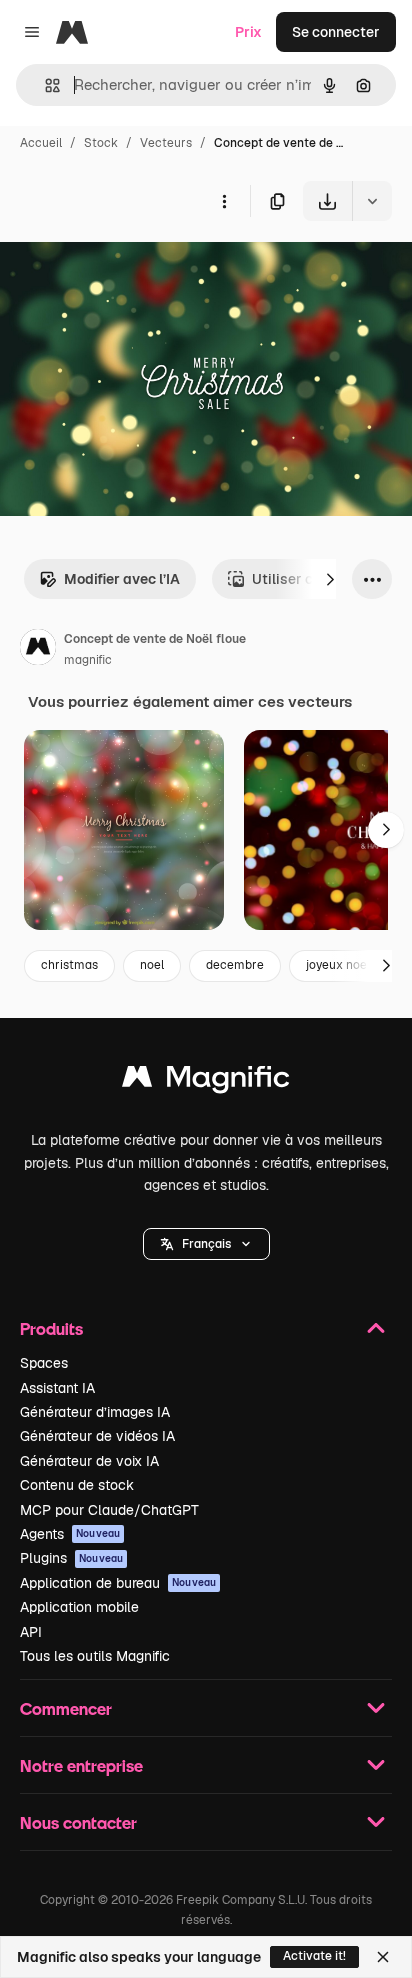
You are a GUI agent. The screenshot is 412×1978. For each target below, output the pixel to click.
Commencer (66, 1708)
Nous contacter (78, 1822)
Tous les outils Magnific (95, 1656)
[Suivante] (330, 579)
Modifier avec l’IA (122, 579)
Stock (101, 143)
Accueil (41, 143)
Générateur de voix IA (89, 1461)
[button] (206, 1244)
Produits (51, 1328)
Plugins (71, 1558)
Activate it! (314, 1956)
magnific (88, 660)
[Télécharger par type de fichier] (372, 201)
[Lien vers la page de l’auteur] (38, 650)
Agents (70, 1534)
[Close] (383, 1957)
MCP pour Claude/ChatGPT (109, 1510)
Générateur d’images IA (95, 1412)
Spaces (44, 1363)
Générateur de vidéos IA (97, 1436)
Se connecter (336, 32)
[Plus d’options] (224, 201)
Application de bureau (118, 1583)
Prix (248, 32)
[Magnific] (206, 1081)
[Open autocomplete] (44, 85)
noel (152, 965)
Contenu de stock (77, 1485)
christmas (69, 965)
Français (206, 1244)
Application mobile (79, 1607)
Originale (132, 267)
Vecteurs (166, 143)
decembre (235, 965)
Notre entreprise (81, 1765)
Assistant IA (57, 1388)
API (31, 1632)
